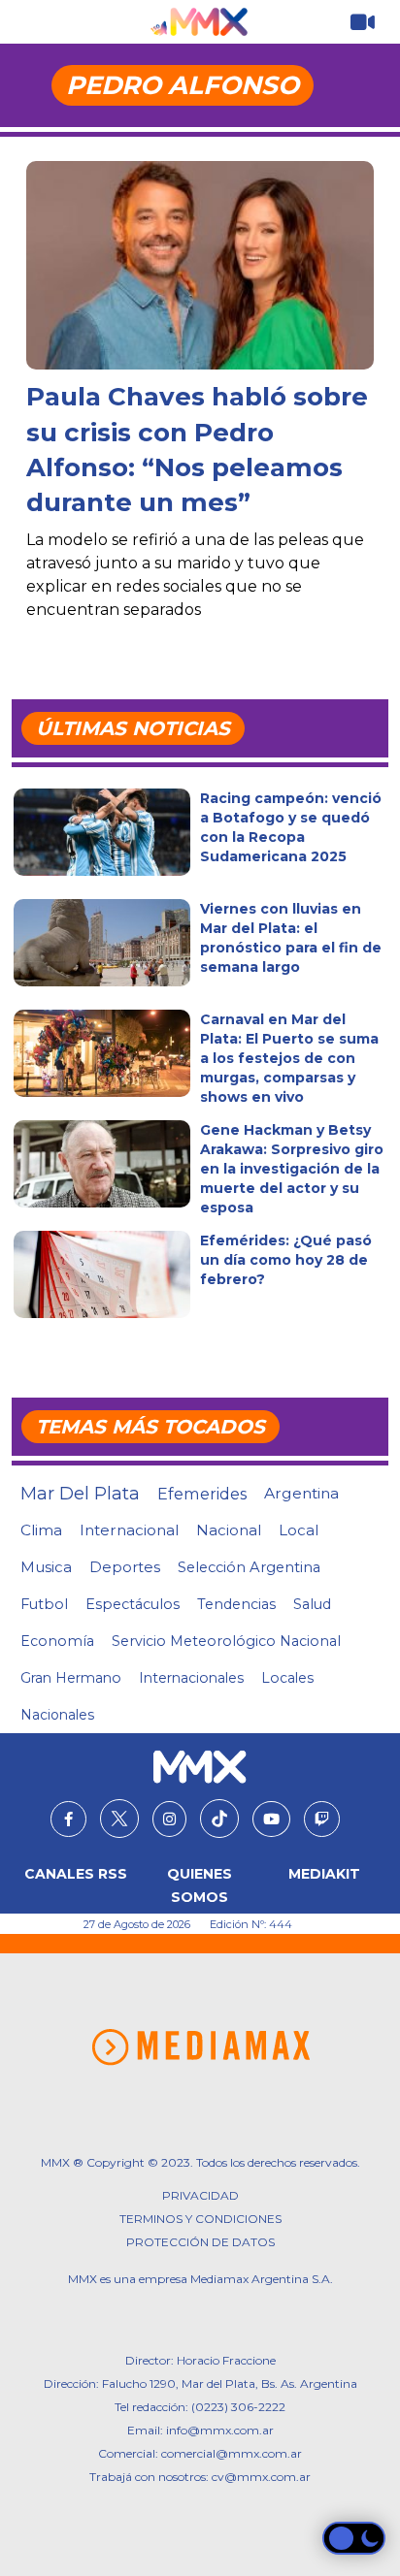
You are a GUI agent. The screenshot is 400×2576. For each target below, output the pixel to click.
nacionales (57, 1715)
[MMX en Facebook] (68, 1819)
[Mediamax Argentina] (200, 2047)
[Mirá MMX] (363, 23)
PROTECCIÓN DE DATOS (200, 2242)
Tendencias (236, 1604)
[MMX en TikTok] (219, 1819)
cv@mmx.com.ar (261, 2477)
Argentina (301, 1493)
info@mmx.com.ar (220, 2430)
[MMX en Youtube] (271, 1819)
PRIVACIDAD (200, 2195)
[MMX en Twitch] (322, 1819)
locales (287, 1678)
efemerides (202, 1494)
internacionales (191, 1678)
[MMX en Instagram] (169, 1819)
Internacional (129, 1530)
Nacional (229, 1530)
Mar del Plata (80, 1494)
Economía (57, 1641)
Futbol (44, 1604)
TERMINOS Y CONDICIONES (200, 2219)
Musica (46, 1567)
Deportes (125, 1567)
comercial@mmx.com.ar (232, 2453)
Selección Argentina (249, 1567)
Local (299, 1530)
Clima (41, 1530)
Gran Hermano (71, 1678)
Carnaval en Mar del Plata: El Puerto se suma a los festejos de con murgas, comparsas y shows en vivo (289, 1058)
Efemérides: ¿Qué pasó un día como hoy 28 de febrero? (286, 1260)
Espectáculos (133, 1604)
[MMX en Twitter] (119, 1819)
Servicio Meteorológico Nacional (226, 1641)
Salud (312, 1604)
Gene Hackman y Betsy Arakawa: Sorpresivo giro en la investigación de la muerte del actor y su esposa (292, 1169)
